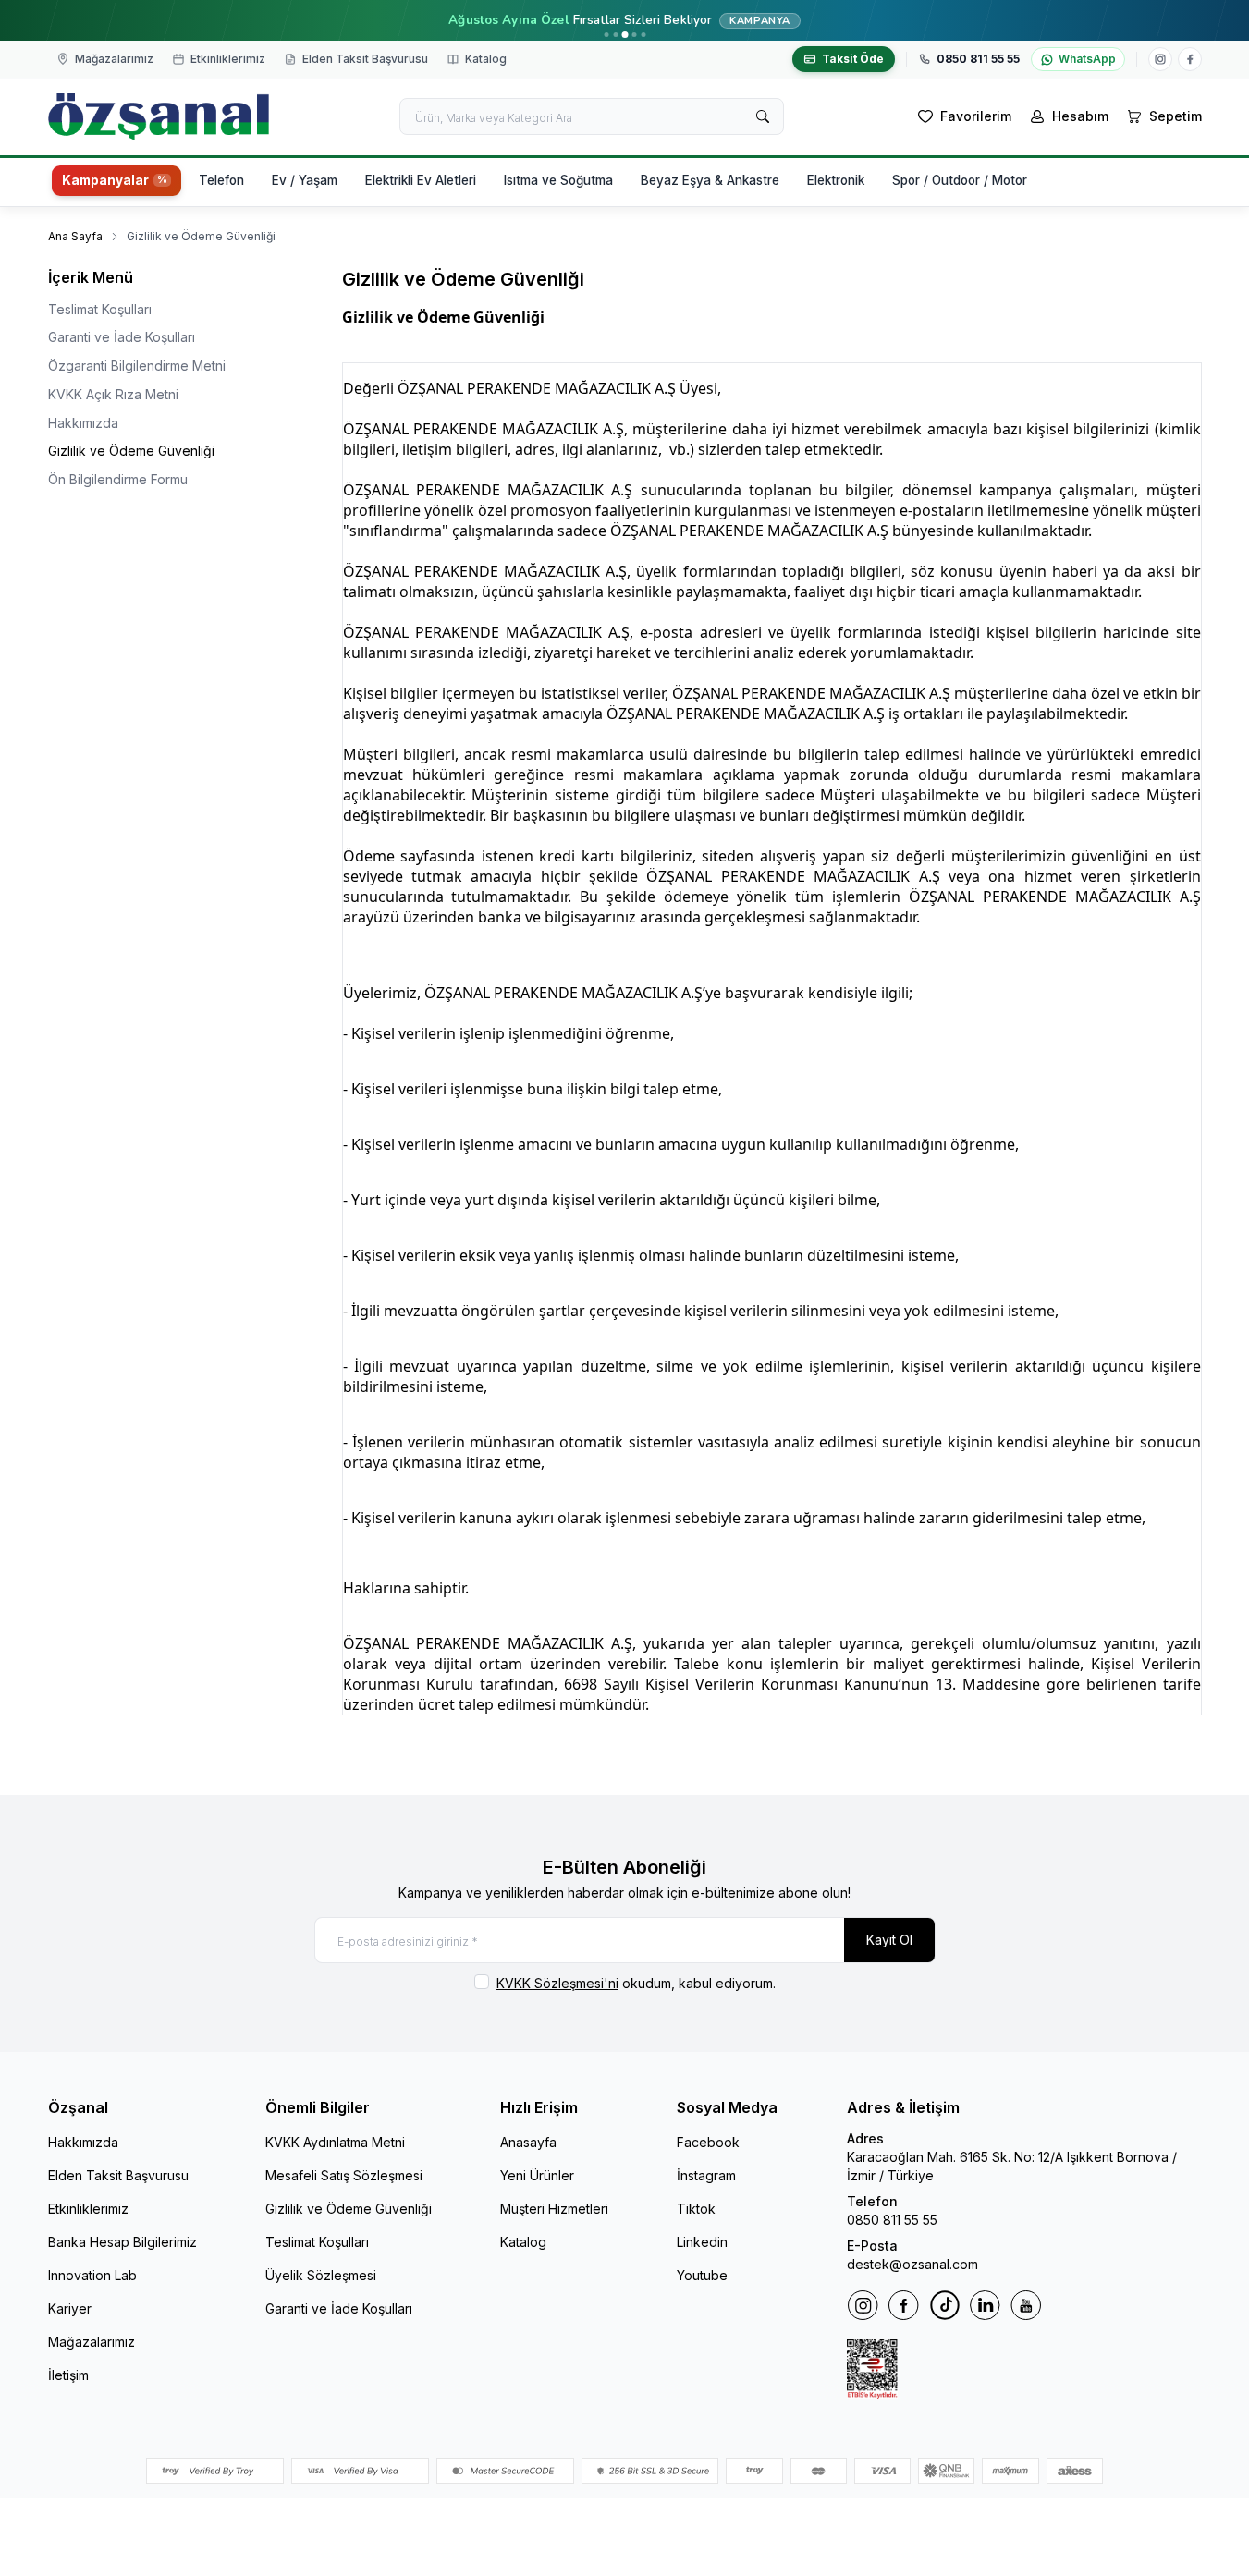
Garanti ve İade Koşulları (122, 337)
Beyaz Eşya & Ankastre (710, 180)
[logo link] (159, 117)
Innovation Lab (92, 2275)
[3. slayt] (624, 35)
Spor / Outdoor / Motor (960, 180)
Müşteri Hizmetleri (554, 2209)
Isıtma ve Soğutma (558, 180)
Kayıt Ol (889, 1940)
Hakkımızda (83, 423)
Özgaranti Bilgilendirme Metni (137, 366)
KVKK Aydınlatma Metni (335, 2142)
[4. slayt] (634, 35)
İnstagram (706, 2175)
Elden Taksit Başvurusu (118, 2175)
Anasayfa (528, 2142)
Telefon (221, 180)
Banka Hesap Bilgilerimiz (122, 2242)
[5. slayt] (643, 35)
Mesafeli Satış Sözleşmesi (344, 2175)
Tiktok (696, 2209)
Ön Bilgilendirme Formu (118, 479)
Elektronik (836, 180)
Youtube (702, 2275)
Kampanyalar (105, 180)
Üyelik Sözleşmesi (321, 2275)
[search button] (763, 116)
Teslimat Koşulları (100, 309)
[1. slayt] (606, 35)
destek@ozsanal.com (912, 2264)
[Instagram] (1160, 59)
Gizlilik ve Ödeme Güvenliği (131, 451)
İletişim (68, 2375)
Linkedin (702, 2242)
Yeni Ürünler (537, 2175)
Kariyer (70, 2308)
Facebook (708, 2142)
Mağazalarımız (92, 2342)
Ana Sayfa (75, 236)
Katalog (523, 2242)
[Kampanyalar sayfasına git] (624, 20)
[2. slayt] (615, 35)
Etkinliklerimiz (88, 2209)
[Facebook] (1190, 59)
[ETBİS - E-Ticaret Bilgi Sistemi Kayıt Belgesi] (1024, 2369)
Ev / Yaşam (305, 180)
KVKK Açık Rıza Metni (113, 394)
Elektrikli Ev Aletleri (421, 180)
